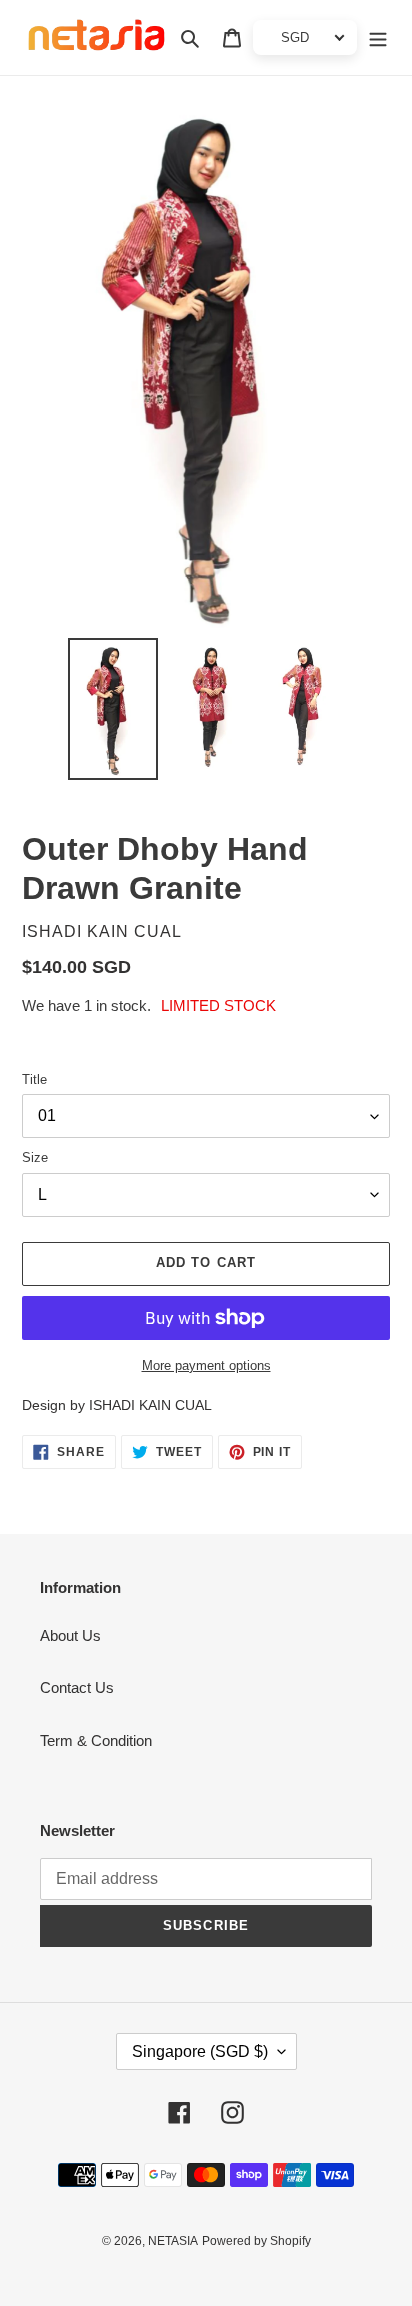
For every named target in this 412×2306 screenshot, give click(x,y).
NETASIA (173, 2241)
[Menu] (378, 37)
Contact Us (77, 1687)
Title (34, 1079)
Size (35, 1157)
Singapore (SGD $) (200, 2051)
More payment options (206, 1365)
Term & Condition (96, 1740)
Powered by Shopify (256, 2241)
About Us (70, 1635)
